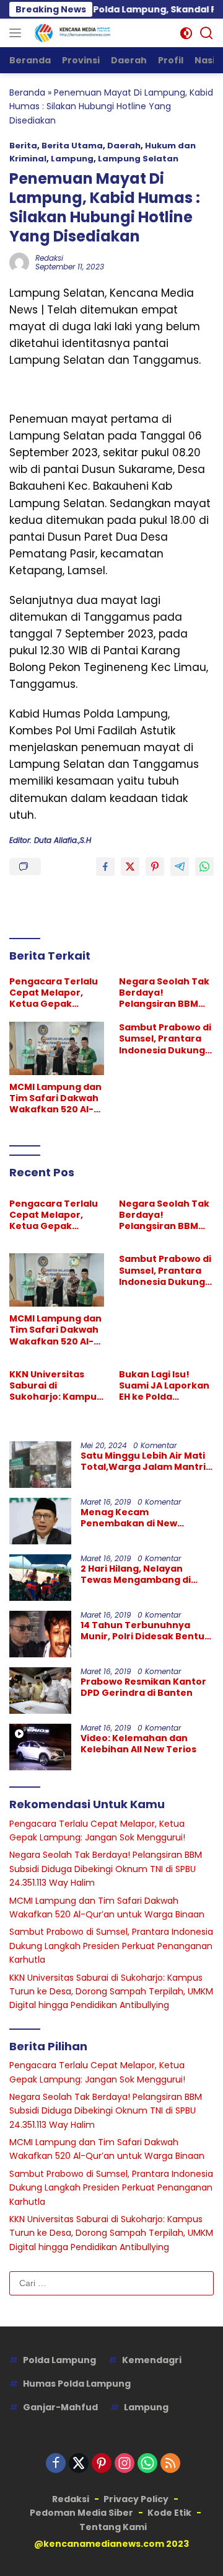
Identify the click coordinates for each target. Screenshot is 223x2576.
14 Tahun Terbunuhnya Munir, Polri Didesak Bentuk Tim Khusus (145, 1631)
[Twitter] (79, 2464)
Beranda (27, 92)
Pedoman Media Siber (81, 2513)
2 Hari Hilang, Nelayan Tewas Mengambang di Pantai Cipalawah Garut (137, 1574)
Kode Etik (169, 2513)
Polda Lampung (59, 2360)
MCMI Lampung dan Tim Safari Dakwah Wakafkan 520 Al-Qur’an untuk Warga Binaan (55, 1098)
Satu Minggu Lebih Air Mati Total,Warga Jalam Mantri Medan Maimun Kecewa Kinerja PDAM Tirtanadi (143, 1461)
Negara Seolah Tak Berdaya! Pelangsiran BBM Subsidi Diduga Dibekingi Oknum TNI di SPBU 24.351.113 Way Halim (166, 993)
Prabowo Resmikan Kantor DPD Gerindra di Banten (143, 1687)
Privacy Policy (136, 2499)
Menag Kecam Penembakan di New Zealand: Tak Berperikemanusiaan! (133, 1518)
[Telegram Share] (180, 867)
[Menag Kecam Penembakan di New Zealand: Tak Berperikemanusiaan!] (40, 1521)
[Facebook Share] (105, 867)
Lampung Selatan (138, 159)
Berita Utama (72, 146)
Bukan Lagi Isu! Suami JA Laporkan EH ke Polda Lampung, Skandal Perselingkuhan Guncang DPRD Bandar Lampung (164, 1386)
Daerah (124, 146)
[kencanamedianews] (71, 33)
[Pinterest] (102, 2464)
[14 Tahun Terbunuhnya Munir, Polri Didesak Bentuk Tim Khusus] (40, 1634)
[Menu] (18, 33)
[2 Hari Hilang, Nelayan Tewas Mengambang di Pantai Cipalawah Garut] (40, 1578)
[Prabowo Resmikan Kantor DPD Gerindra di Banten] (40, 1691)
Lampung (72, 159)
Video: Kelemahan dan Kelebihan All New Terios (138, 1744)
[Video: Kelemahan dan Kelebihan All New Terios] (40, 1747)
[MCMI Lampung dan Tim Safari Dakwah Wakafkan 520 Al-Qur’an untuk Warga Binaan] (57, 1048)
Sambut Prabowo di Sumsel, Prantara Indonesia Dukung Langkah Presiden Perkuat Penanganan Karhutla (165, 1039)
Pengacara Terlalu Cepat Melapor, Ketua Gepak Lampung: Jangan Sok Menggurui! (54, 993)
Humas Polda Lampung (77, 2384)
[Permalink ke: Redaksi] (19, 261)
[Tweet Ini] (130, 867)
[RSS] (170, 2464)
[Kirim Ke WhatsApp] (204, 867)
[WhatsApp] (147, 2464)
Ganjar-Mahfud (60, 2407)
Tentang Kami (113, 2527)
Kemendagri (152, 2360)
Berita (23, 146)
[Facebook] (56, 2464)
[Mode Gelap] (186, 33)
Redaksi (49, 258)
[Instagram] (125, 2464)
